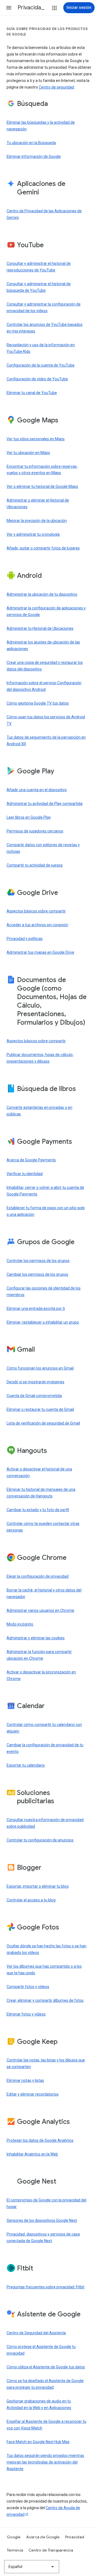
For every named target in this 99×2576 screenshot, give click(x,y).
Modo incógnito (20, 1624)
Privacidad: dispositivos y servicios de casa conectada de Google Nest (43, 2237)
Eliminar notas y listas (25, 2080)
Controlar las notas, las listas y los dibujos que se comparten (46, 2063)
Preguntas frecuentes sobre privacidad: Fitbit (46, 2287)
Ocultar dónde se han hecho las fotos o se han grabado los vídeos (46, 1949)
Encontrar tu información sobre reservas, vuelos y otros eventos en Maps (42, 470)
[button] (9, 8)
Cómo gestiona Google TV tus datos (38, 703)
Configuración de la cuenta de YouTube (41, 365)
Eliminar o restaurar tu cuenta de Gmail (40, 1409)
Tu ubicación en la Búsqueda (31, 143)
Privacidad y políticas (25, 939)
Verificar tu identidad (25, 1174)
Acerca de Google (43, 2537)
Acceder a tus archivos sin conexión (37, 925)
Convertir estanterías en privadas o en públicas (39, 1111)
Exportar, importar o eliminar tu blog (38, 1886)
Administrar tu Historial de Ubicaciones (40, 628)
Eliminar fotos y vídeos (26, 2014)
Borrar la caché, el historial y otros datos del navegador (44, 1593)
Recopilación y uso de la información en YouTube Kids (41, 348)
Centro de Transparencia (51, 2550)
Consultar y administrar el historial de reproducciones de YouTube (39, 267)
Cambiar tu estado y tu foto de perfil (38, 1510)
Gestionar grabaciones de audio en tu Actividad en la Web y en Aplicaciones (39, 2404)
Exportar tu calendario (26, 1765)
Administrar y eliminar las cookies (36, 1638)
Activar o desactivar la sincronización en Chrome (41, 1675)
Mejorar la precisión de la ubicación (37, 521)
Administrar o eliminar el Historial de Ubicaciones (38, 504)
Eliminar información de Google (34, 156)
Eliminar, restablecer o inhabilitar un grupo (43, 1322)
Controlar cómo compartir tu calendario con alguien (44, 1728)
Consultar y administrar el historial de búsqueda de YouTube (39, 287)
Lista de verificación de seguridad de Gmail (43, 1423)
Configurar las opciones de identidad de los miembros (44, 1291)
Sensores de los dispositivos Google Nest (42, 2220)
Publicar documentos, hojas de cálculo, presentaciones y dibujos (40, 1058)
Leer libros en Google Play (29, 817)
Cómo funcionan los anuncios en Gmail (40, 1368)
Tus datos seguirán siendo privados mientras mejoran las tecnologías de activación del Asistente (45, 2462)
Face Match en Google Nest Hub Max (38, 2442)
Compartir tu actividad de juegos (35, 865)
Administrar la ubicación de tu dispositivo (42, 594)
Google (14, 2537)
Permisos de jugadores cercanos (35, 831)
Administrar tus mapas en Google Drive (40, 952)
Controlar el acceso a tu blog (31, 1900)
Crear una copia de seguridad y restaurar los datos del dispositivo (45, 666)
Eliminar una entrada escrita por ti (36, 1308)
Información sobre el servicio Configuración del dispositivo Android (44, 686)
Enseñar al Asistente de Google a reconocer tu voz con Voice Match (46, 2425)
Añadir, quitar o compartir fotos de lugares (43, 548)
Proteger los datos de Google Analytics (40, 2140)
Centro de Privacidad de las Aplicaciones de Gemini (44, 214)
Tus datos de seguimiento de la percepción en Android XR (46, 741)
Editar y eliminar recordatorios (33, 2094)
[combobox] (32, 2567)
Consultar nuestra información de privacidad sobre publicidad (45, 1823)
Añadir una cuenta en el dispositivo (37, 790)
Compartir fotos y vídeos (28, 1987)
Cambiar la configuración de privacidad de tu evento (45, 1748)
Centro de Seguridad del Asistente (36, 2333)
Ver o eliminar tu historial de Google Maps (42, 486)
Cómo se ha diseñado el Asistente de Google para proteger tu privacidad (45, 2384)
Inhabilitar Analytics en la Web (32, 2154)
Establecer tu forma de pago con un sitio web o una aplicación (46, 1211)
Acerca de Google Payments (31, 1160)
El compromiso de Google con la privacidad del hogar (46, 2203)
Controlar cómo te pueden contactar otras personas (43, 1527)
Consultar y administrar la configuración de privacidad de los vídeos (44, 307)
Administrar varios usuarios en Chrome (40, 1610)
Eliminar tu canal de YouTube (32, 393)
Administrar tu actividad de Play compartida (45, 804)
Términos (15, 2550)
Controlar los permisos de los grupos (38, 1261)
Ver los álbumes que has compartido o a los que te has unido (44, 1970)
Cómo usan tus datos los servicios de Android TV (46, 720)
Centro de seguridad (56, 87)
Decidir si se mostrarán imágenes (35, 1382)
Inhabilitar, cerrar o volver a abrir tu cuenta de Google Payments (45, 1191)
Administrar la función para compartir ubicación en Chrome (39, 1655)
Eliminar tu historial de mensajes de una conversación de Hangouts (41, 1493)
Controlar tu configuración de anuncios (40, 1840)
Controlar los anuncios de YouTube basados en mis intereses (45, 328)
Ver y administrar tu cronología (33, 534)
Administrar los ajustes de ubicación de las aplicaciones (43, 645)
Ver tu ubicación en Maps (28, 453)
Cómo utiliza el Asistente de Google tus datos (46, 2367)
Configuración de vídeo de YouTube (37, 379)
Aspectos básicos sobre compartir (36, 911)
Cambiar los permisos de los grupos (37, 1274)
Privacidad (75, 2537)
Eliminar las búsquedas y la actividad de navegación (41, 126)
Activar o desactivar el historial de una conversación (39, 1472)
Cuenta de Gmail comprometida (34, 1396)
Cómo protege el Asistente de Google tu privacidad (41, 2350)
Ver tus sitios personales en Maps (36, 439)
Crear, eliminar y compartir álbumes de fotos (45, 2000)
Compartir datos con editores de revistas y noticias (43, 848)
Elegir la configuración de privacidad (38, 1576)
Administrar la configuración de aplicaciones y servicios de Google (46, 611)
